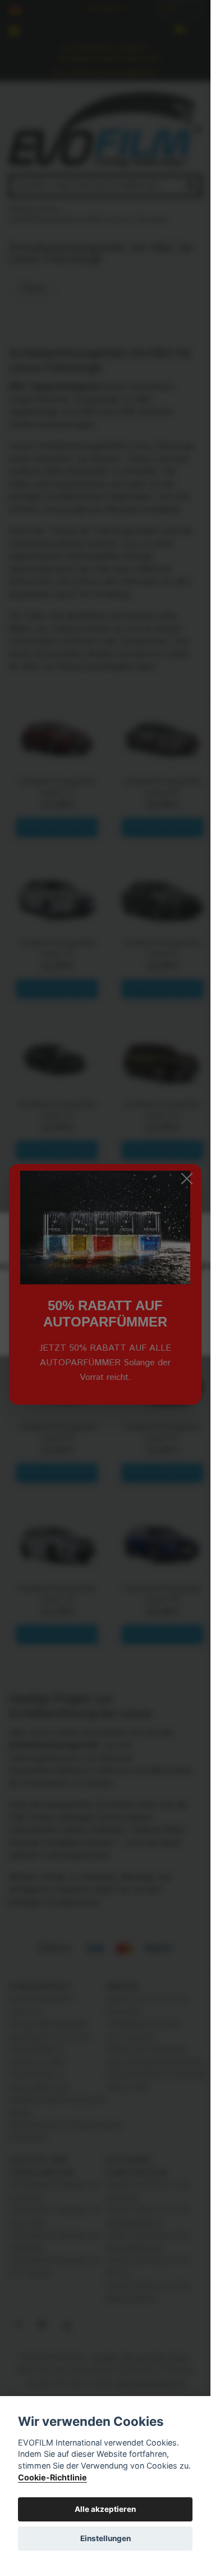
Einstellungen (105, 2538)
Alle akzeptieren (105, 2509)
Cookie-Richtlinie (52, 2477)
